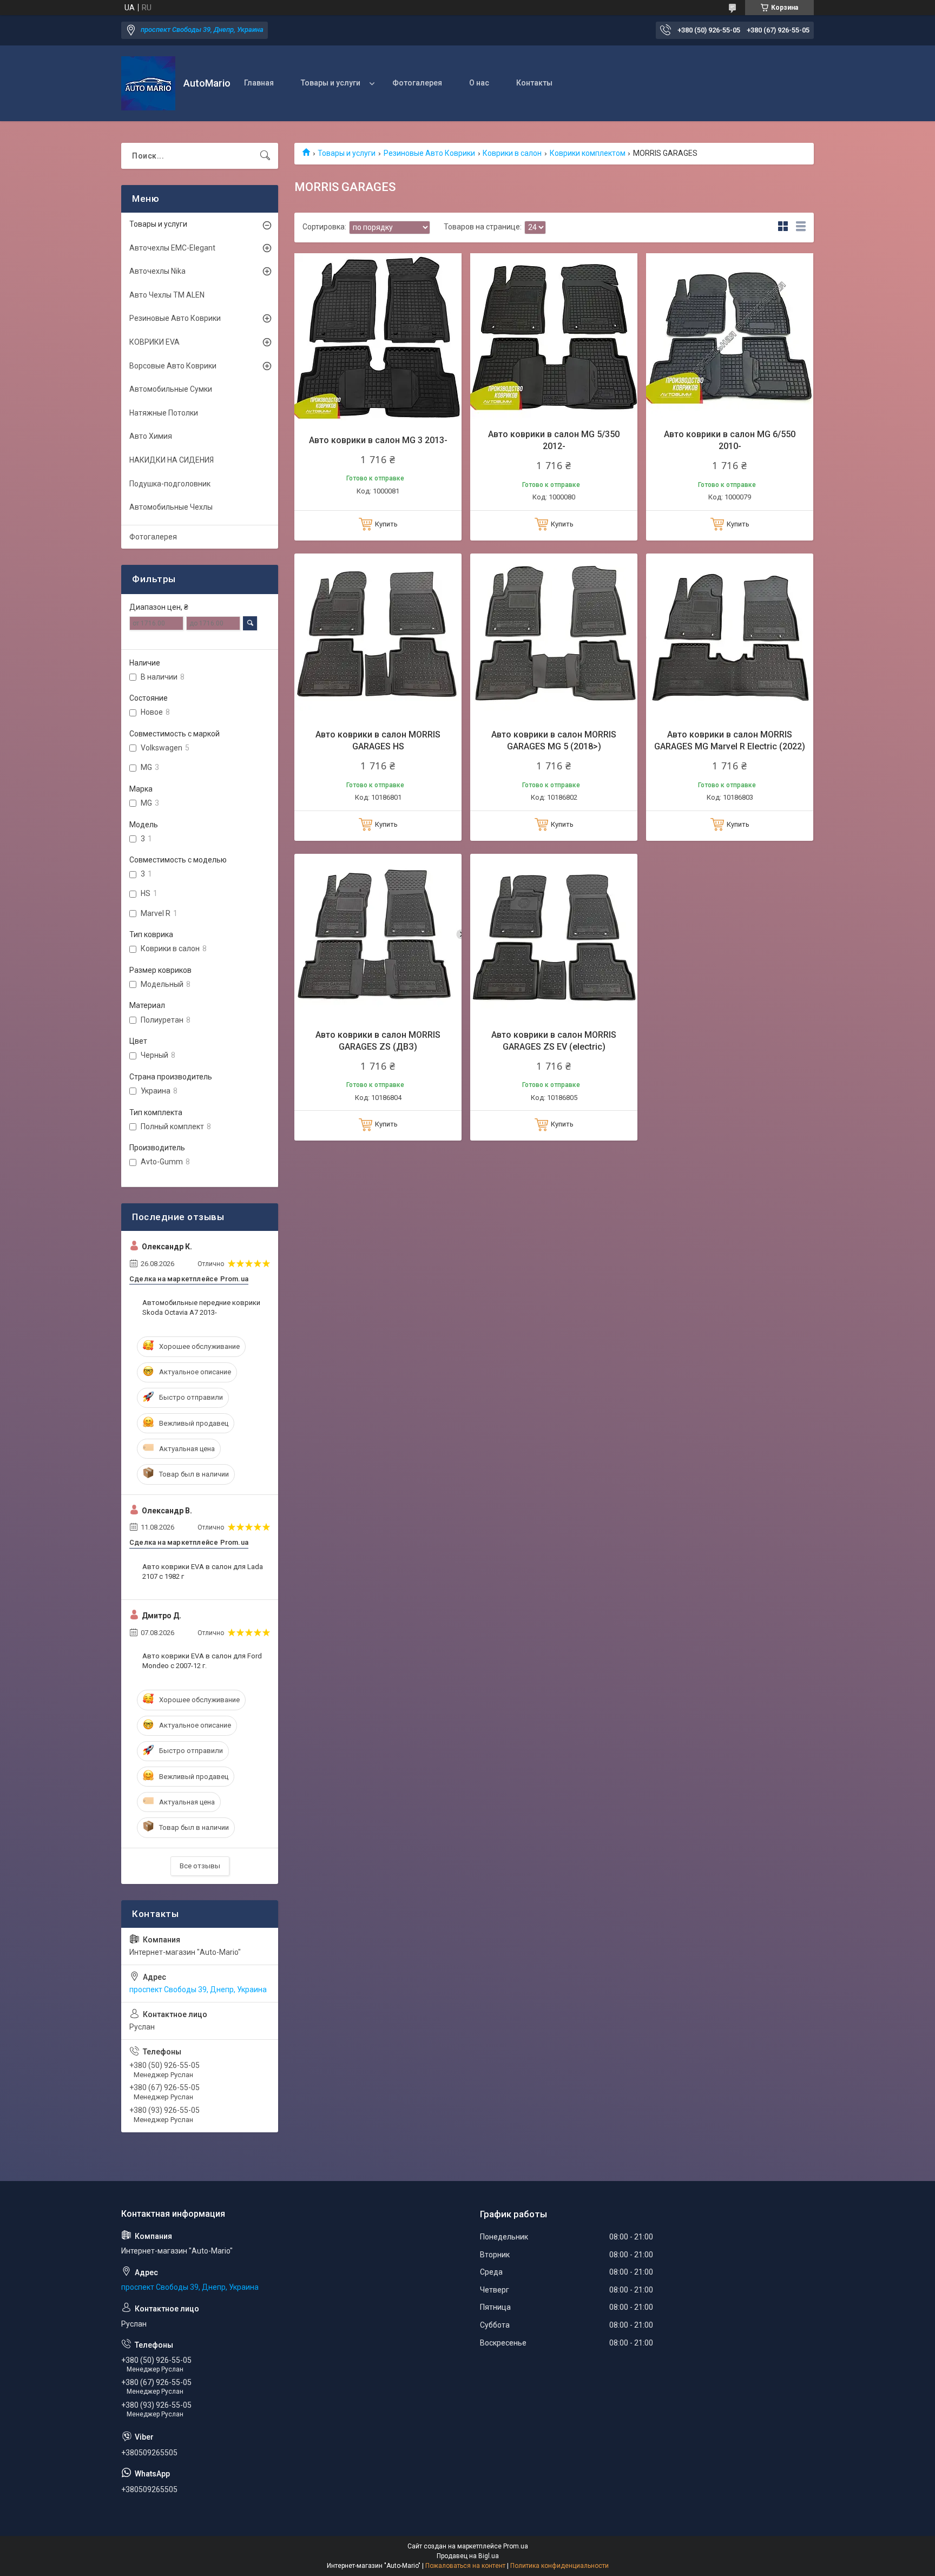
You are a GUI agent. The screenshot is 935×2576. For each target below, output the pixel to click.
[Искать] (265, 156)
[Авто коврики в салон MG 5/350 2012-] (554, 337)
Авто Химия (151, 436)
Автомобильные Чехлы (171, 507)
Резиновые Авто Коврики (429, 153)
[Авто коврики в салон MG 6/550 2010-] (730, 337)
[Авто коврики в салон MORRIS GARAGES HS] (378, 637)
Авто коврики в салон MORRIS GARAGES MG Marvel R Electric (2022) (730, 740)
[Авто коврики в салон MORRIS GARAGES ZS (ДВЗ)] (378, 937)
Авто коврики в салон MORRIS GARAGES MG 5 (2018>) (554, 740)
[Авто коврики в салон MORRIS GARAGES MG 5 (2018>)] (554, 637)
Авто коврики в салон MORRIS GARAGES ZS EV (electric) (554, 1041)
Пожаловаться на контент (465, 2566)
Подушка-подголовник (170, 484)
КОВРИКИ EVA (154, 342)
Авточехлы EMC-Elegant (172, 248)
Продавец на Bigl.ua (468, 2556)
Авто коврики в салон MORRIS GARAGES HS (378, 740)
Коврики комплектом (588, 153)
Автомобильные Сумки (171, 389)
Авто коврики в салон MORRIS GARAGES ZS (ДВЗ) (378, 1041)
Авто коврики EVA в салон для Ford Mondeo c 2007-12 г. (202, 1661)
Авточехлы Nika (157, 271)
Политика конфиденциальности (559, 2566)
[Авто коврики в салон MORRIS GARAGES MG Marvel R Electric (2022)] (730, 637)
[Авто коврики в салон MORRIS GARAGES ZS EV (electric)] (554, 937)
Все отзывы (200, 1866)
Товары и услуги (331, 83)
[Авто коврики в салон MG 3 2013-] (378, 337)
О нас (479, 83)
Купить (386, 524)
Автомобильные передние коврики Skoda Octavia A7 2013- (201, 1307)
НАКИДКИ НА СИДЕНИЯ (172, 460)
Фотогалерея (417, 83)
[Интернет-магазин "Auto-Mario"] (148, 83)
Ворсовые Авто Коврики (173, 366)
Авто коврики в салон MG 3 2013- (378, 440)
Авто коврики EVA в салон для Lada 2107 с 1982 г (203, 1572)
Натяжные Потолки (164, 413)
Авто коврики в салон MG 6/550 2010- (730, 440)
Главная (259, 83)
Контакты (534, 83)
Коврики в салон (512, 153)
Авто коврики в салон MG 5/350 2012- (554, 440)
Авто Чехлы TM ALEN (167, 295)
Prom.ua (516, 2546)
